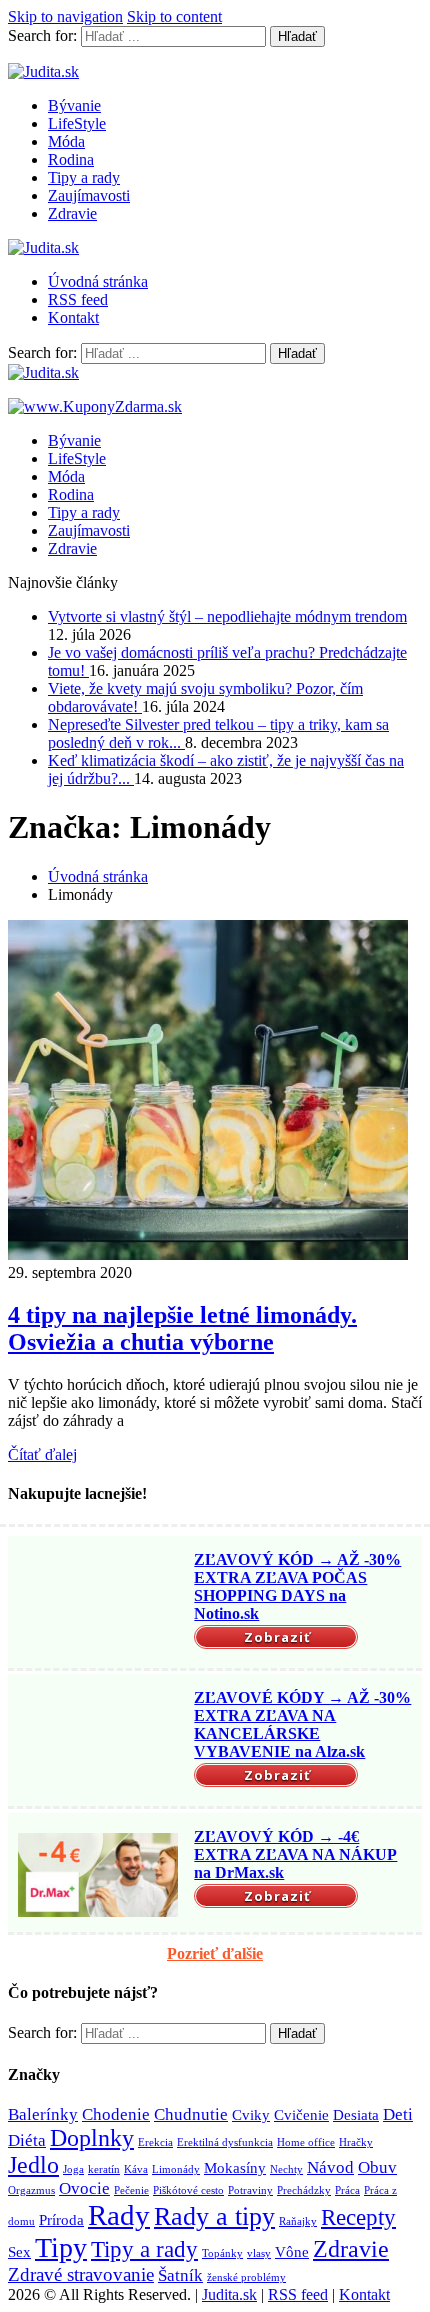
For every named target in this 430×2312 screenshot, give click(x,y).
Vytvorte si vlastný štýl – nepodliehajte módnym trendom (227, 616)
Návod (330, 2167)
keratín (104, 2169)
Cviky (251, 2115)
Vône (292, 2252)
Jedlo (33, 2165)
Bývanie (74, 105)
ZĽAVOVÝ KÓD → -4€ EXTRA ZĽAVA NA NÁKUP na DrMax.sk (295, 1854)
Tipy (61, 2247)
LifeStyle (77, 123)
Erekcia (155, 2142)
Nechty (286, 2169)
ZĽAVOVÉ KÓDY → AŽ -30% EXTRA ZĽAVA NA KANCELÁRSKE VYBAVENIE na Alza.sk (302, 1724)
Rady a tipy (214, 2216)
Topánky (222, 2253)
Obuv (377, 2167)
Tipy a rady (84, 177)
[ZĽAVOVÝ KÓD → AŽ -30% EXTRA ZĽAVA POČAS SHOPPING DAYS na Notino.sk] (98, 1598)
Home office (306, 2142)
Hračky (356, 2142)
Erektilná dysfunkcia (225, 2142)
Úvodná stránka (98, 281)
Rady (119, 2215)
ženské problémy (246, 2277)
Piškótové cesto (188, 2190)
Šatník (180, 2275)
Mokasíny (235, 2168)
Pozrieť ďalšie (215, 1953)
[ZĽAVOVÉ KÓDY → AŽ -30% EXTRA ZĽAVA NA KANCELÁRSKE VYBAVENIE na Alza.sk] (98, 1736)
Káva (136, 2169)
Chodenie (116, 2114)
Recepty (358, 2217)
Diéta (27, 2140)
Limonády (176, 2169)
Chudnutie (191, 2114)
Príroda (61, 2220)
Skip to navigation (65, 16)
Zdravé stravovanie (81, 2274)
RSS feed (78, 299)
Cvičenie (301, 2115)
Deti (398, 2114)
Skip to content (174, 16)
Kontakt (73, 317)
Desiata (356, 2115)
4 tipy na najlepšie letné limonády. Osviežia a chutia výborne (182, 1328)
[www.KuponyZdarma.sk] (95, 406)
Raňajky (298, 2221)
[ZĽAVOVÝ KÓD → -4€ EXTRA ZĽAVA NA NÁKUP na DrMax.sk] (98, 1875)
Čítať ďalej (42, 1454)
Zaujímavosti (89, 195)
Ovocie (84, 2188)
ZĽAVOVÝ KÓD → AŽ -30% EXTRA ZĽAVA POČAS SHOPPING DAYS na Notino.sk (297, 1586)
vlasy (259, 2253)
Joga (73, 2169)
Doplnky (92, 2138)
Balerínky (43, 2114)
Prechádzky (304, 2190)
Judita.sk (229, 2294)
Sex (19, 2252)
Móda (66, 141)
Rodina (71, 159)
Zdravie (72, 213)
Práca (347, 2190)
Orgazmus (31, 2190)
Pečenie (131, 2190)
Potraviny (250, 2190)
